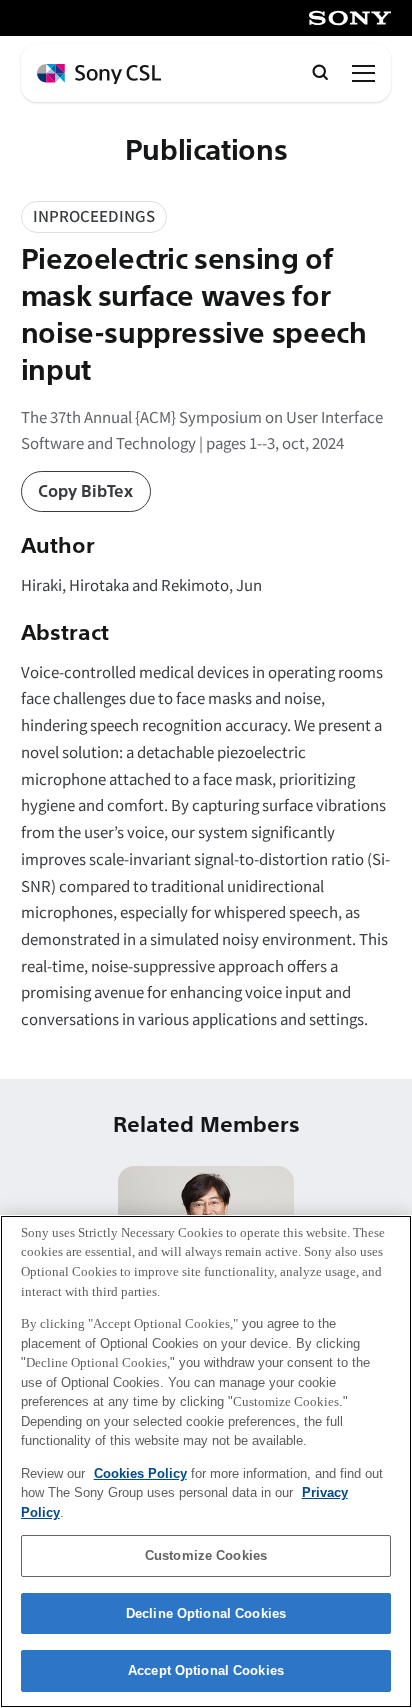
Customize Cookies (206, 1555)
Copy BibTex (85, 492)
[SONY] (350, 18)
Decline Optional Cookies (206, 1613)
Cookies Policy (140, 1473)
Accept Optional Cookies (206, 1670)
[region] (206, 1461)
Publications (206, 151)
